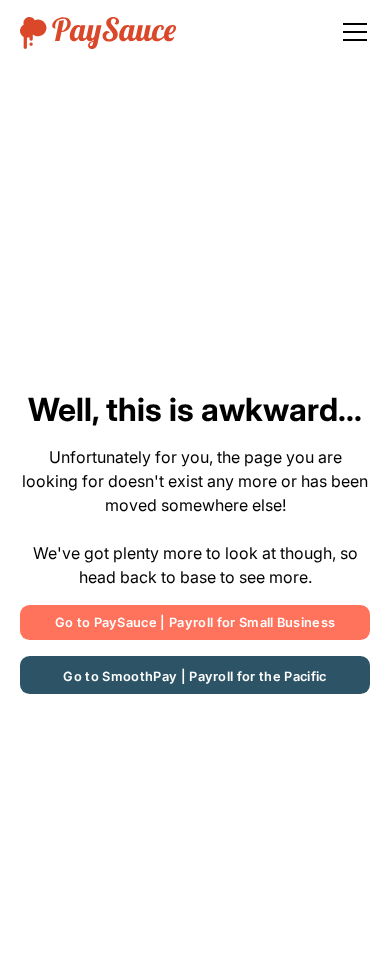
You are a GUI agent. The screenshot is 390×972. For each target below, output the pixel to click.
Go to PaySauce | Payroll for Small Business (195, 622)
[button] (351, 32)
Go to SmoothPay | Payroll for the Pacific (194, 676)
